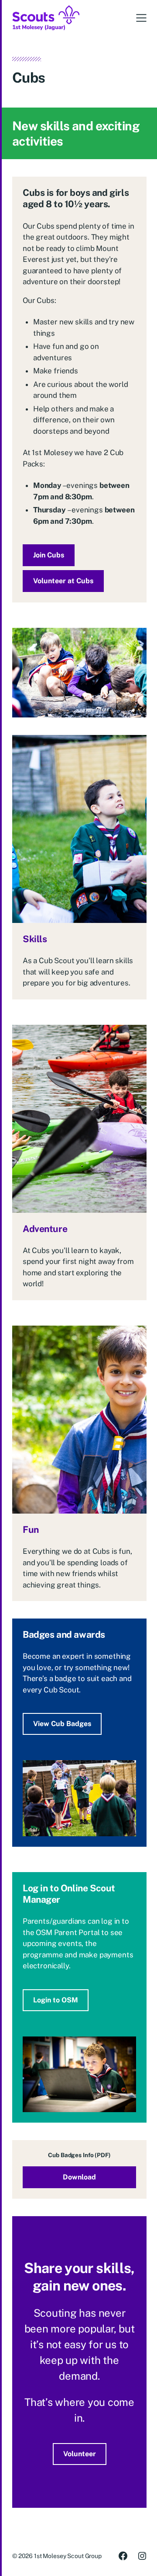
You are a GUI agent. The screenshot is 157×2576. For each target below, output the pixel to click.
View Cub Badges (62, 1724)
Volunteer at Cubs (63, 581)
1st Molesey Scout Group (68, 2556)
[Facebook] (123, 2556)
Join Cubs (49, 555)
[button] (141, 18)
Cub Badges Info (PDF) (79, 2155)
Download (79, 2177)
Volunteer (80, 2454)
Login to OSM (56, 2000)
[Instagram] (142, 2556)
